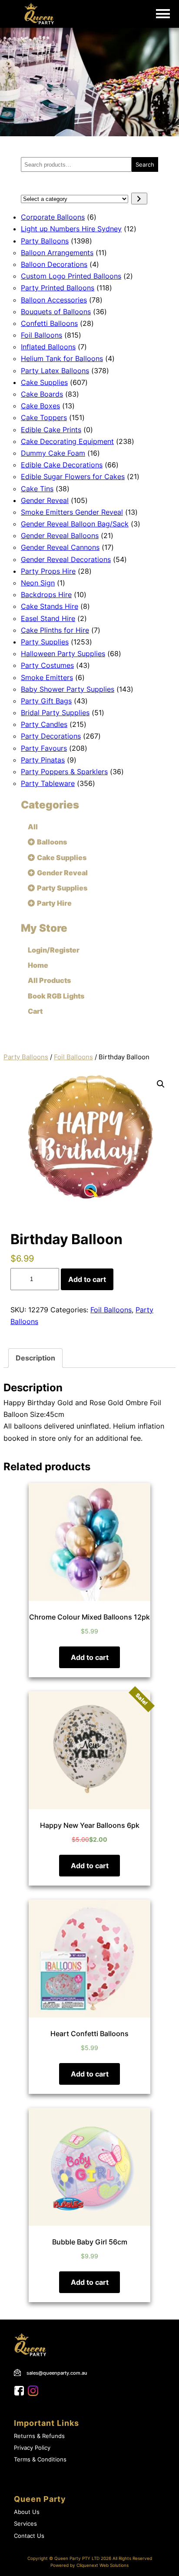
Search (145, 164)
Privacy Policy (32, 2448)
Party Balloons (26, 1057)
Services (25, 2524)
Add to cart (87, 1279)
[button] (161, 1084)
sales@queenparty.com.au (57, 2373)
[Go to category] (139, 199)
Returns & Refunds (39, 2436)
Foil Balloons (73, 1057)
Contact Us (29, 2536)
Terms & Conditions (40, 2459)
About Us (27, 2512)
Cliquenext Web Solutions (103, 2565)
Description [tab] (35, 1358)
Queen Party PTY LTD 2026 (83, 2558)
